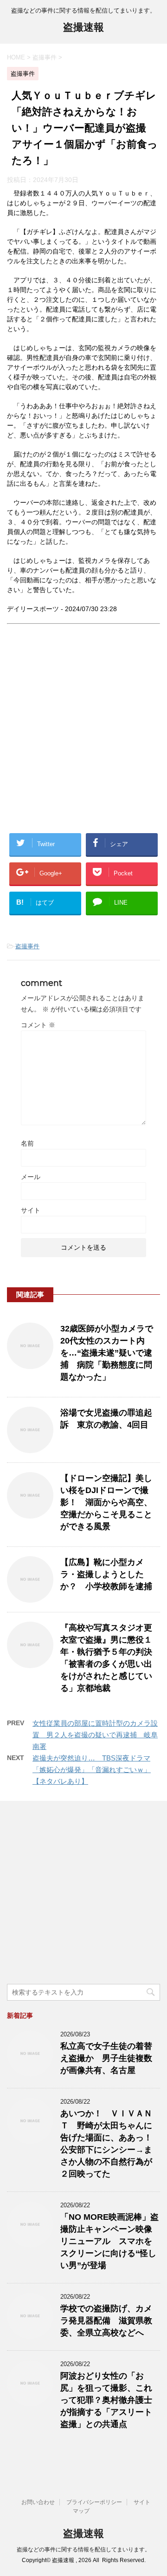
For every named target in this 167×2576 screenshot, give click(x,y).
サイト (31, 1210)
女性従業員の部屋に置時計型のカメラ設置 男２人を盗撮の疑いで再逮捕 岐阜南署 (95, 1735)
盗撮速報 (83, 27)
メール (31, 1177)
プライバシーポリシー (94, 2502)
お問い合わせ (38, 2502)
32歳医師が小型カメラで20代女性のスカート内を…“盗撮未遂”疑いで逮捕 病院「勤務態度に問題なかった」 (107, 1353)
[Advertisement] (83, 736)
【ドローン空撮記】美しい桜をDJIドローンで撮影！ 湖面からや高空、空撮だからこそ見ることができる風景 (106, 1502)
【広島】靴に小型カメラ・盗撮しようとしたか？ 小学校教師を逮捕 (106, 1574)
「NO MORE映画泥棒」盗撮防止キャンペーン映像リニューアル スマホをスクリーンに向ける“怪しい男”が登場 (109, 2241)
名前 (27, 1143)
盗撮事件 (27, 946)
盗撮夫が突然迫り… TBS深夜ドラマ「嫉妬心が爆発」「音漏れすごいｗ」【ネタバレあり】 (92, 1770)
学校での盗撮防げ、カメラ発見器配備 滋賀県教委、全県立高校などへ (106, 2321)
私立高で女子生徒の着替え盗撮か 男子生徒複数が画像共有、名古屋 (106, 2058)
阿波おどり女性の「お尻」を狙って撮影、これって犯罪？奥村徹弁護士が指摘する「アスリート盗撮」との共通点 (106, 2400)
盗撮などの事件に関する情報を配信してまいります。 (83, 2550)
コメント (38, 1025)
